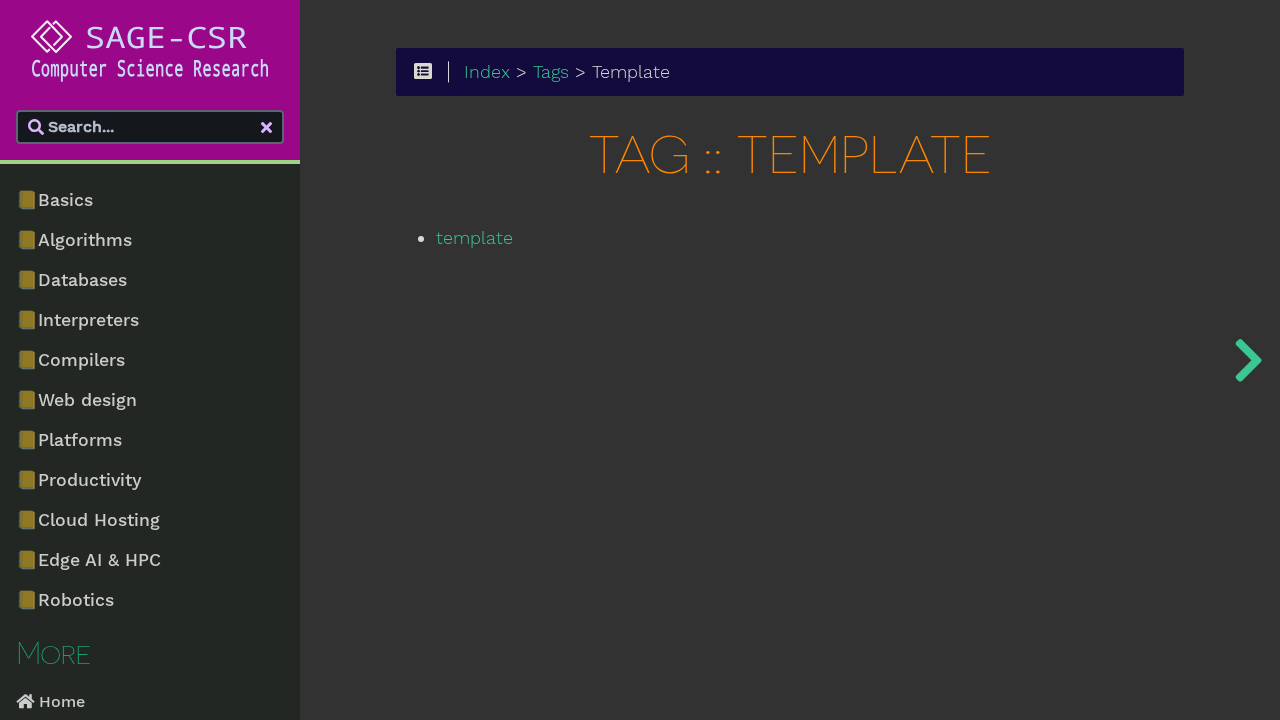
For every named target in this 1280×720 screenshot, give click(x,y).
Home (59, 701)
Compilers (70, 360)
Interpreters (77, 320)
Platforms (69, 440)
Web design (76, 400)
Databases (71, 280)
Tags (551, 72)
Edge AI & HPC (88, 560)
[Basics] (1248, 360)
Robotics (65, 600)
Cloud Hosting (88, 520)
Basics (54, 200)
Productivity (79, 480)
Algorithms (74, 240)
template (474, 238)
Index (487, 72)
